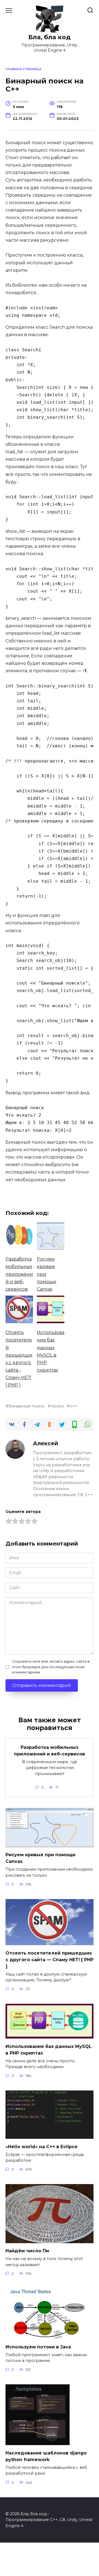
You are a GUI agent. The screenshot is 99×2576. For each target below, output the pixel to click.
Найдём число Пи (27, 2251)
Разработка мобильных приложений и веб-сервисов (50, 1750)
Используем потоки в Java (38, 2347)
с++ (74, 1406)
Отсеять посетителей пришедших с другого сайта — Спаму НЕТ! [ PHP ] (50, 1959)
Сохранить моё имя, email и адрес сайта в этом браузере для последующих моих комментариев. (51, 1667)
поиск (57, 1406)
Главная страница (24, 69)
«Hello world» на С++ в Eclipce (42, 2146)
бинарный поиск (27, 1406)
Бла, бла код (50, 37)
